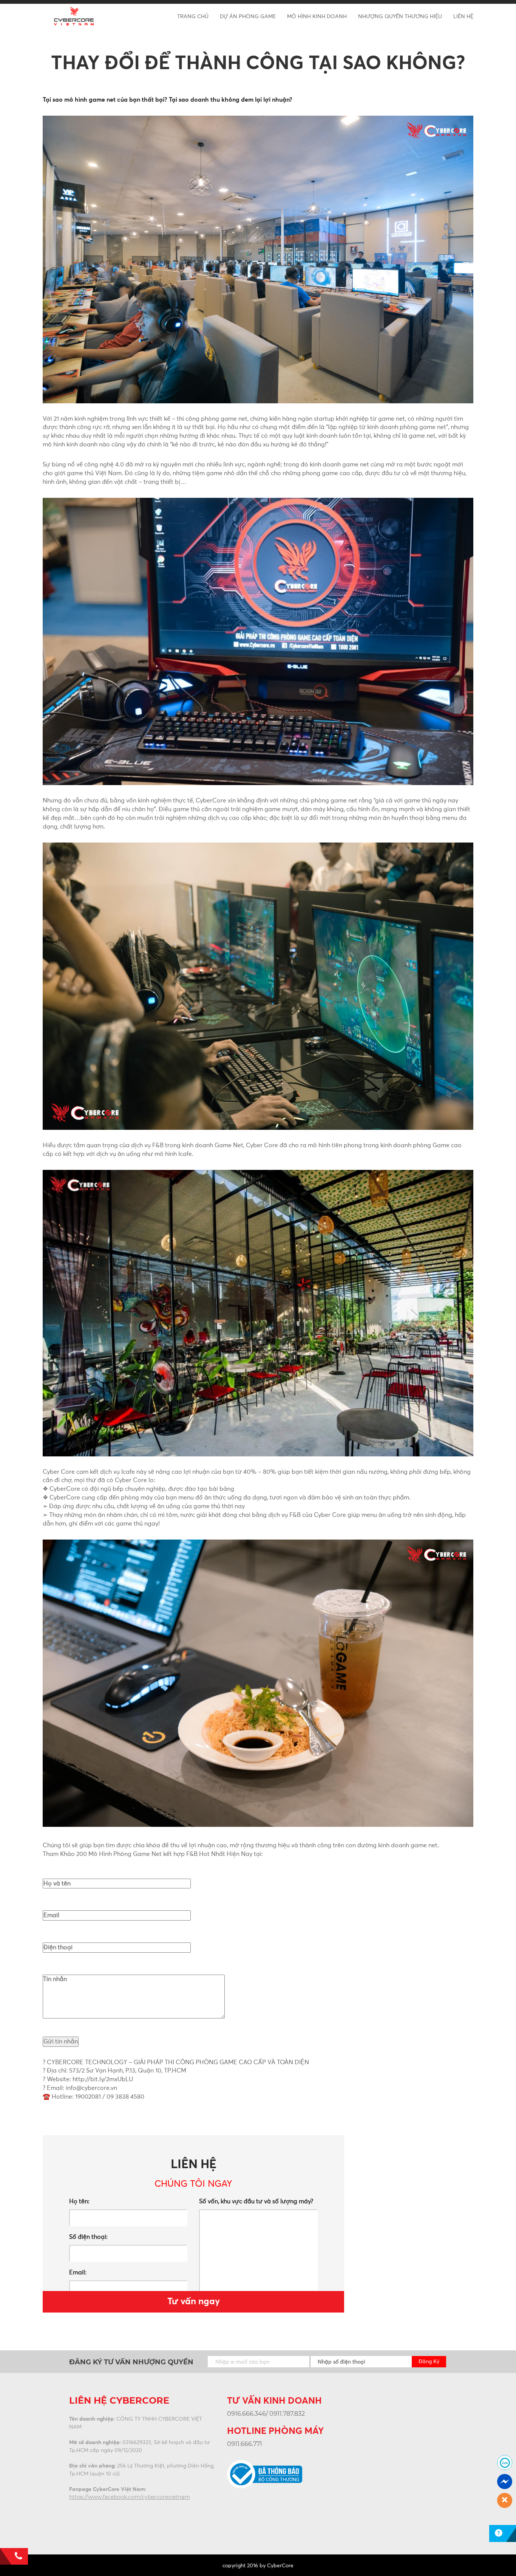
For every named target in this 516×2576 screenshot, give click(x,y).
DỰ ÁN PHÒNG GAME (248, 17)
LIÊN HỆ (463, 17)
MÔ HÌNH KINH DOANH (317, 17)
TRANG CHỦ (193, 17)
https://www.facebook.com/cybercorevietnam (130, 2497)
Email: (78, 2272)
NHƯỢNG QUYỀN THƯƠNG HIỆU (400, 17)
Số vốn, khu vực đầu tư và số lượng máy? (256, 2201)
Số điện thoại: (88, 2237)
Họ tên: (79, 2201)
